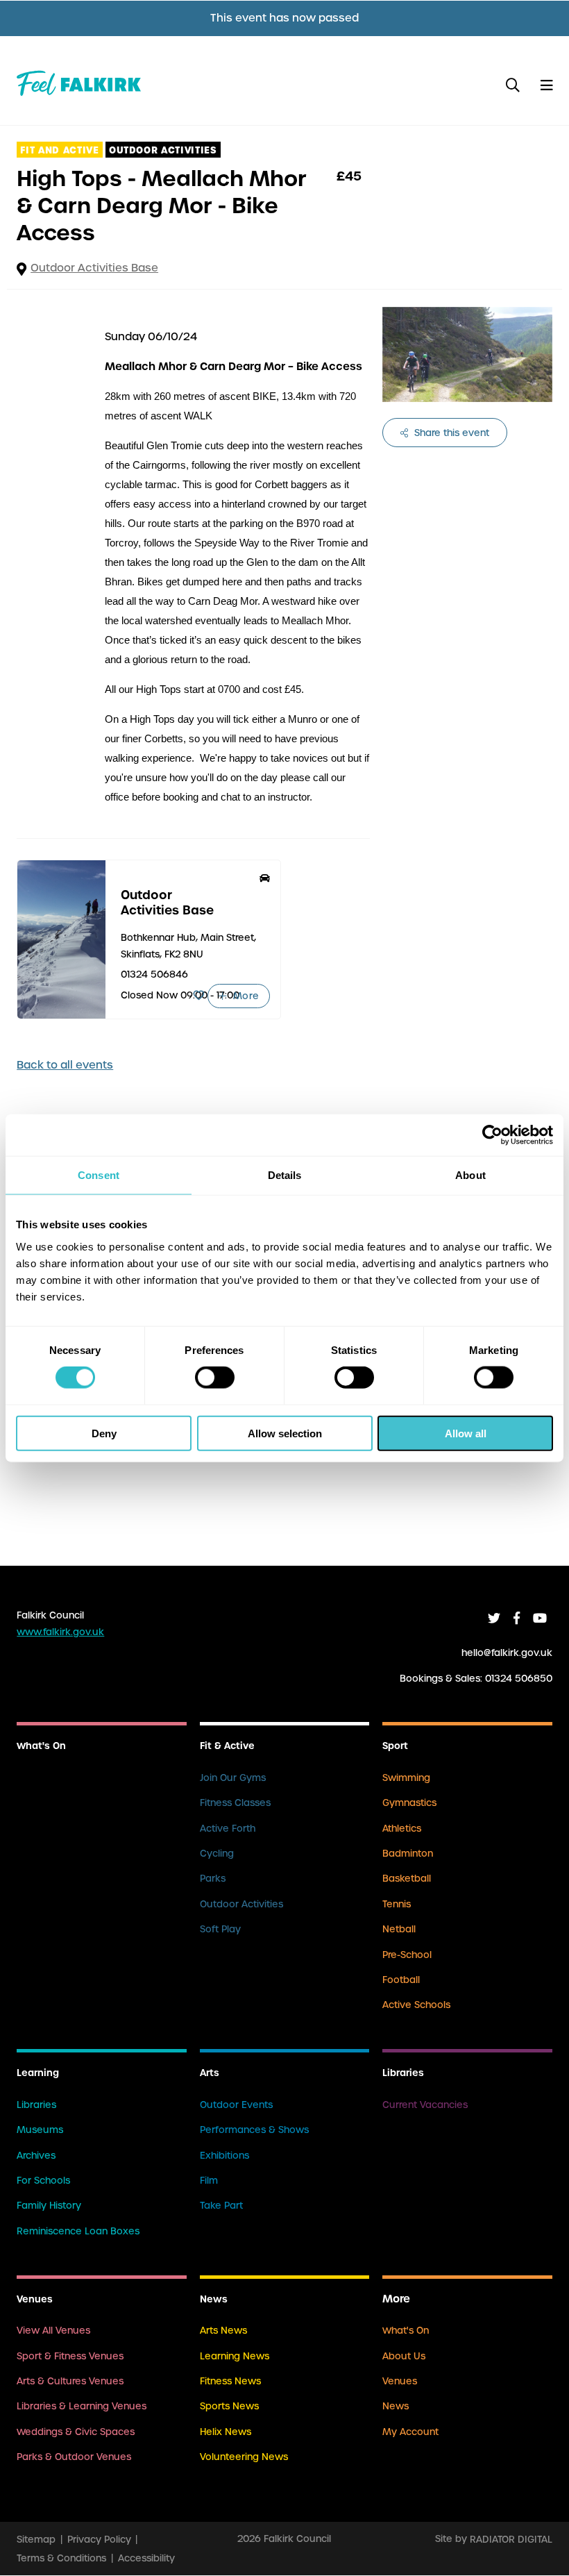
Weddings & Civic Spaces (76, 2432)
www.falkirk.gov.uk (60, 1632)
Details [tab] (285, 1175)
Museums (40, 2130)
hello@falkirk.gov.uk (507, 1653)
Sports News (229, 2406)
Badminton (408, 1854)
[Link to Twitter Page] (494, 1618)
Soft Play (220, 1929)
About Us (404, 2356)
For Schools (43, 2181)
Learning (38, 2073)
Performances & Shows (254, 2130)
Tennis (397, 1904)
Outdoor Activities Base (94, 268)
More (244, 996)
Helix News (226, 2432)
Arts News (223, 2331)
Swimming (406, 1778)
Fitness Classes (235, 1803)
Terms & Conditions (61, 2558)
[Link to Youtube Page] (540, 1618)
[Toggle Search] (513, 86)
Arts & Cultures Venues (70, 2381)
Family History (49, 2206)
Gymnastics (409, 1803)
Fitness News (230, 2381)
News (214, 2299)
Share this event (450, 433)
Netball (399, 1929)
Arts (210, 2073)
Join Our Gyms (233, 1778)
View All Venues (53, 2331)
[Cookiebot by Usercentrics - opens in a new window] (492, 1135)
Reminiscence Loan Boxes (78, 2231)
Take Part (221, 2206)
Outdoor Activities (241, 1904)
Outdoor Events (236, 2105)
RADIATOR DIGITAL (511, 2539)
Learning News (235, 2356)
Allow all (466, 1433)
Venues (35, 2299)
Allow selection (285, 1433)
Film (209, 2181)
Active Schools (416, 2005)
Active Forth (228, 1829)
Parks (213, 1879)
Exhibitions (224, 2156)
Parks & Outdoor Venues (74, 2457)
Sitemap (36, 2539)
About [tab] (470, 1175)
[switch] (215, 1378)
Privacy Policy (99, 2539)
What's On (41, 1746)
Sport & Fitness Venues (70, 2356)
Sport (395, 1746)
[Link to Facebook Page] (517, 1618)
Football (401, 1980)
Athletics (402, 1829)
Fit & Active (227, 1746)
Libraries (36, 2105)
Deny (104, 1433)
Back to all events (65, 1065)
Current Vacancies (425, 2105)
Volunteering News (244, 2457)
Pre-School (407, 1955)
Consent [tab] (99, 1175)
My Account (410, 2432)
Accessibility (146, 2558)
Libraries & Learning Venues (82, 2406)
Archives (36, 2156)
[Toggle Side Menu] (546, 86)
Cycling (217, 1854)
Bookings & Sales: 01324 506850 (476, 1679)
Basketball (407, 1879)
